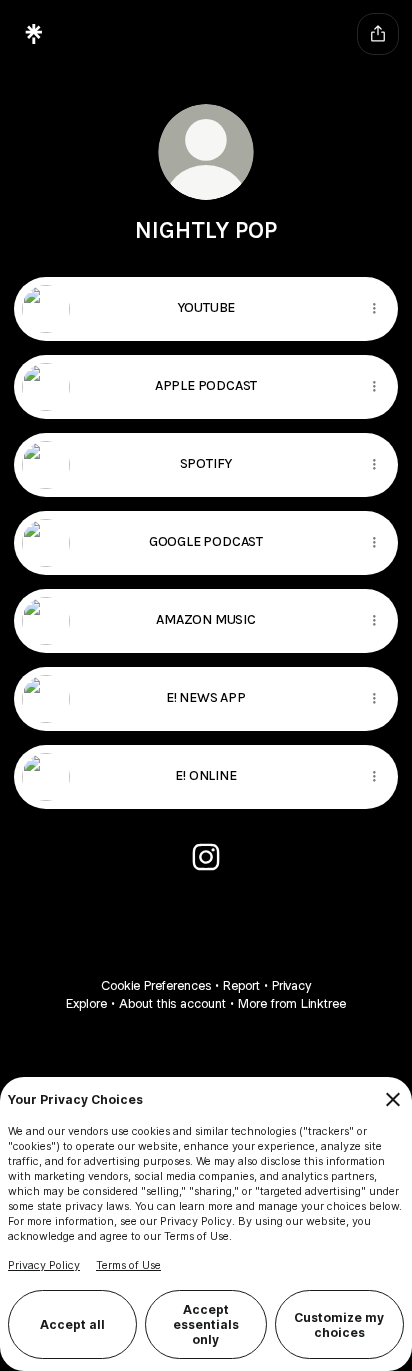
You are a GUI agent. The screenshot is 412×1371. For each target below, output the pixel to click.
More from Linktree (292, 1003)
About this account (172, 1003)
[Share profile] (378, 34)
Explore (86, 1003)
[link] (206, 857)
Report (241, 985)
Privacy (291, 985)
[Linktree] (34, 34)
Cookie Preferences (156, 985)
